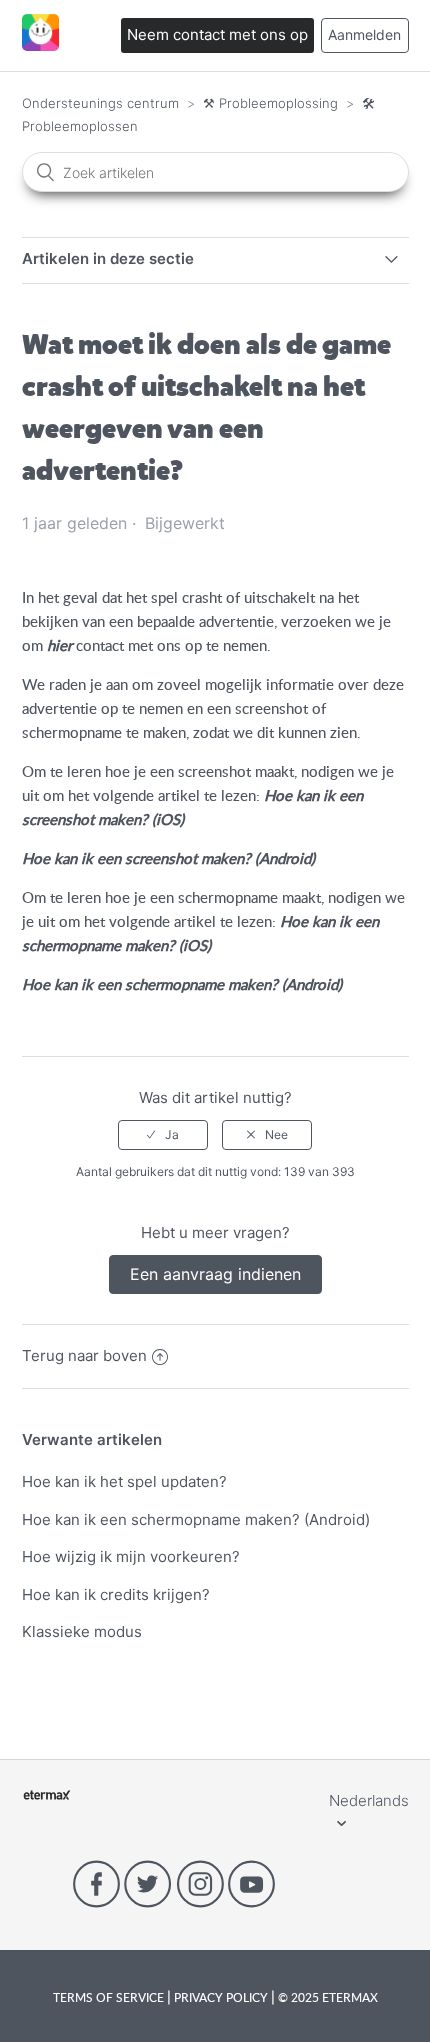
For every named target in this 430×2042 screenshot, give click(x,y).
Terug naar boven (84, 1355)
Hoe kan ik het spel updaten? (124, 1481)
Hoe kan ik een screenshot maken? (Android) (168, 858)
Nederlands (369, 1800)
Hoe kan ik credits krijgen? (116, 1594)
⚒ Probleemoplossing (270, 103)
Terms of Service (110, 1997)
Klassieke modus (82, 1631)
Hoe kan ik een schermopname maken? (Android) (182, 984)
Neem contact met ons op (217, 34)
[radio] (163, 1135)
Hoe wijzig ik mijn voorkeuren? (131, 1556)
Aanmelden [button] (364, 34)
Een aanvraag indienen (215, 1274)
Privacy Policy (221, 1997)
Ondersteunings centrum (100, 103)
